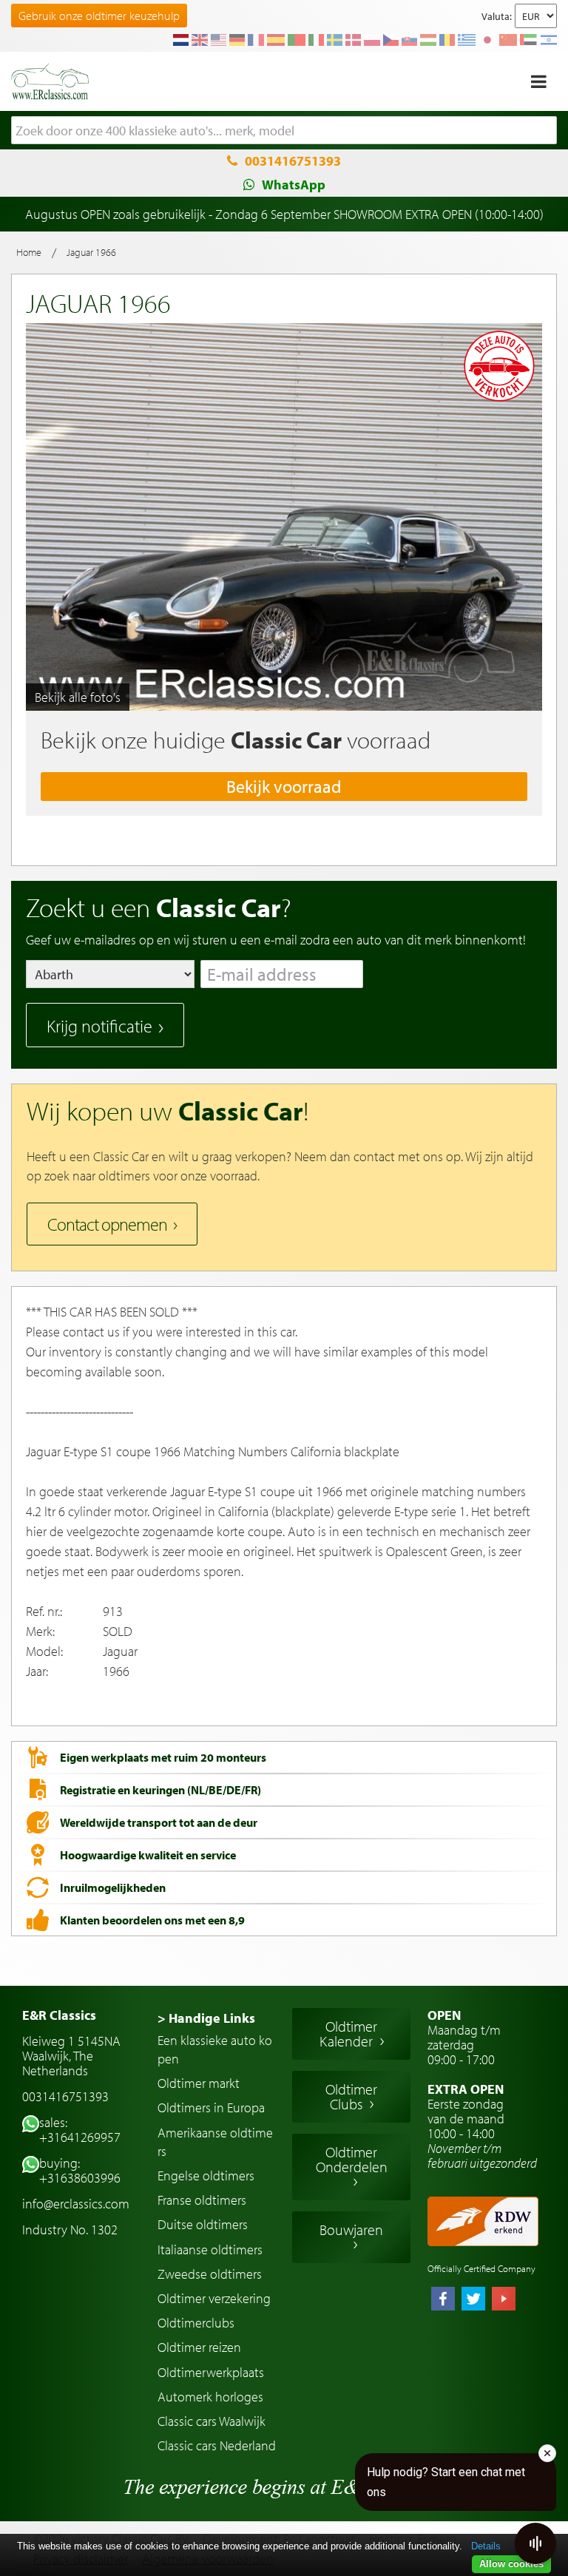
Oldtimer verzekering (214, 2298)
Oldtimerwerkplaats (211, 2372)
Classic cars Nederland (217, 2445)
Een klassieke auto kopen (215, 2049)
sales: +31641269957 (80, 2130)
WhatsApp (294, 185)
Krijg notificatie (99, 1026)
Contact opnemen (107, 1224)
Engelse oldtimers (206, 2176)
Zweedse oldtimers (210, 2274)
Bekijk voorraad (284, 786)
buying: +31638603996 (80, 2170)
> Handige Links (206, 2018)
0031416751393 (293, 161)
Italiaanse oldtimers (210, 2249)
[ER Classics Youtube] (504, 2300)
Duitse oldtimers (203, 2224)
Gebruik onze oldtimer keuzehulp (99, 16)
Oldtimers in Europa (211, 2107)
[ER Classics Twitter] (473, 2300)
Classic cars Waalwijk (212, 2421)
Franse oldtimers (202, 2200)
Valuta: (497, 16)
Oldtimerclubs (196, 2323)
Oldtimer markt (199, 2083)
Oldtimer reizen (199, 2347)
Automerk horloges (210, 2397)
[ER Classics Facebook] (443, 2300)
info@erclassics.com (76, 2204)
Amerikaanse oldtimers (215, 2142)
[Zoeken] (546, 131)
